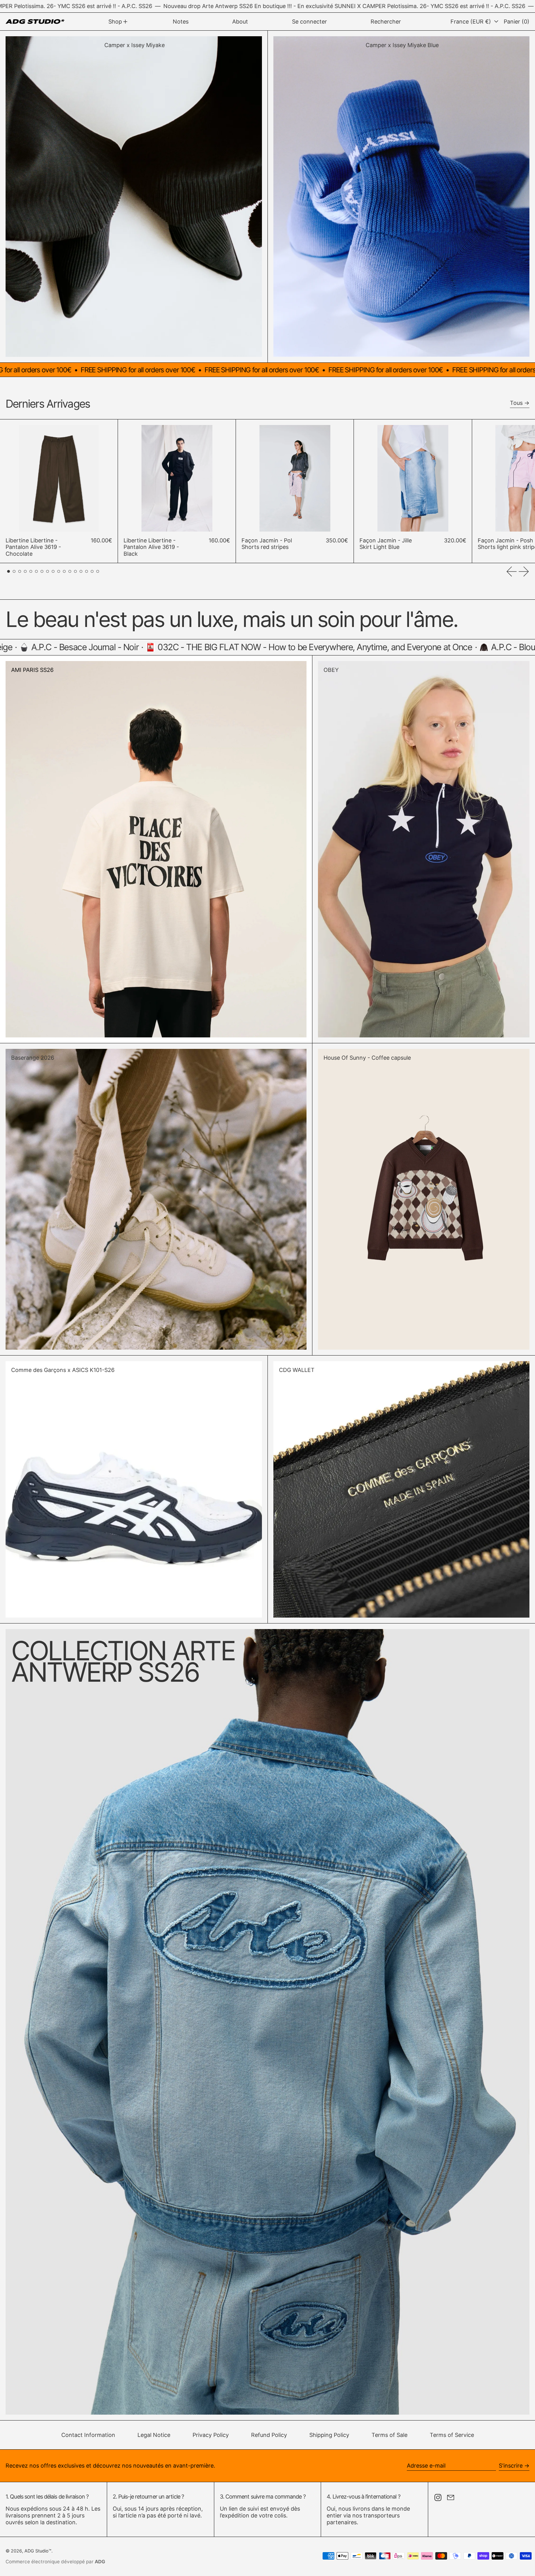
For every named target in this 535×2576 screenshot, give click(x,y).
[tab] (9, 571)
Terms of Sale (389, 2435)
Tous (516, 403)
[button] (386, 22)
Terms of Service (452, 2435)
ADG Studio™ (38, 2551)
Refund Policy (269, 2435)
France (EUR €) (472, 22)
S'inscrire (511, 2466)
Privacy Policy (211, 2435)
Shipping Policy (329, 2435)
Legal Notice (154, 2435)
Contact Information (88, 2435)
